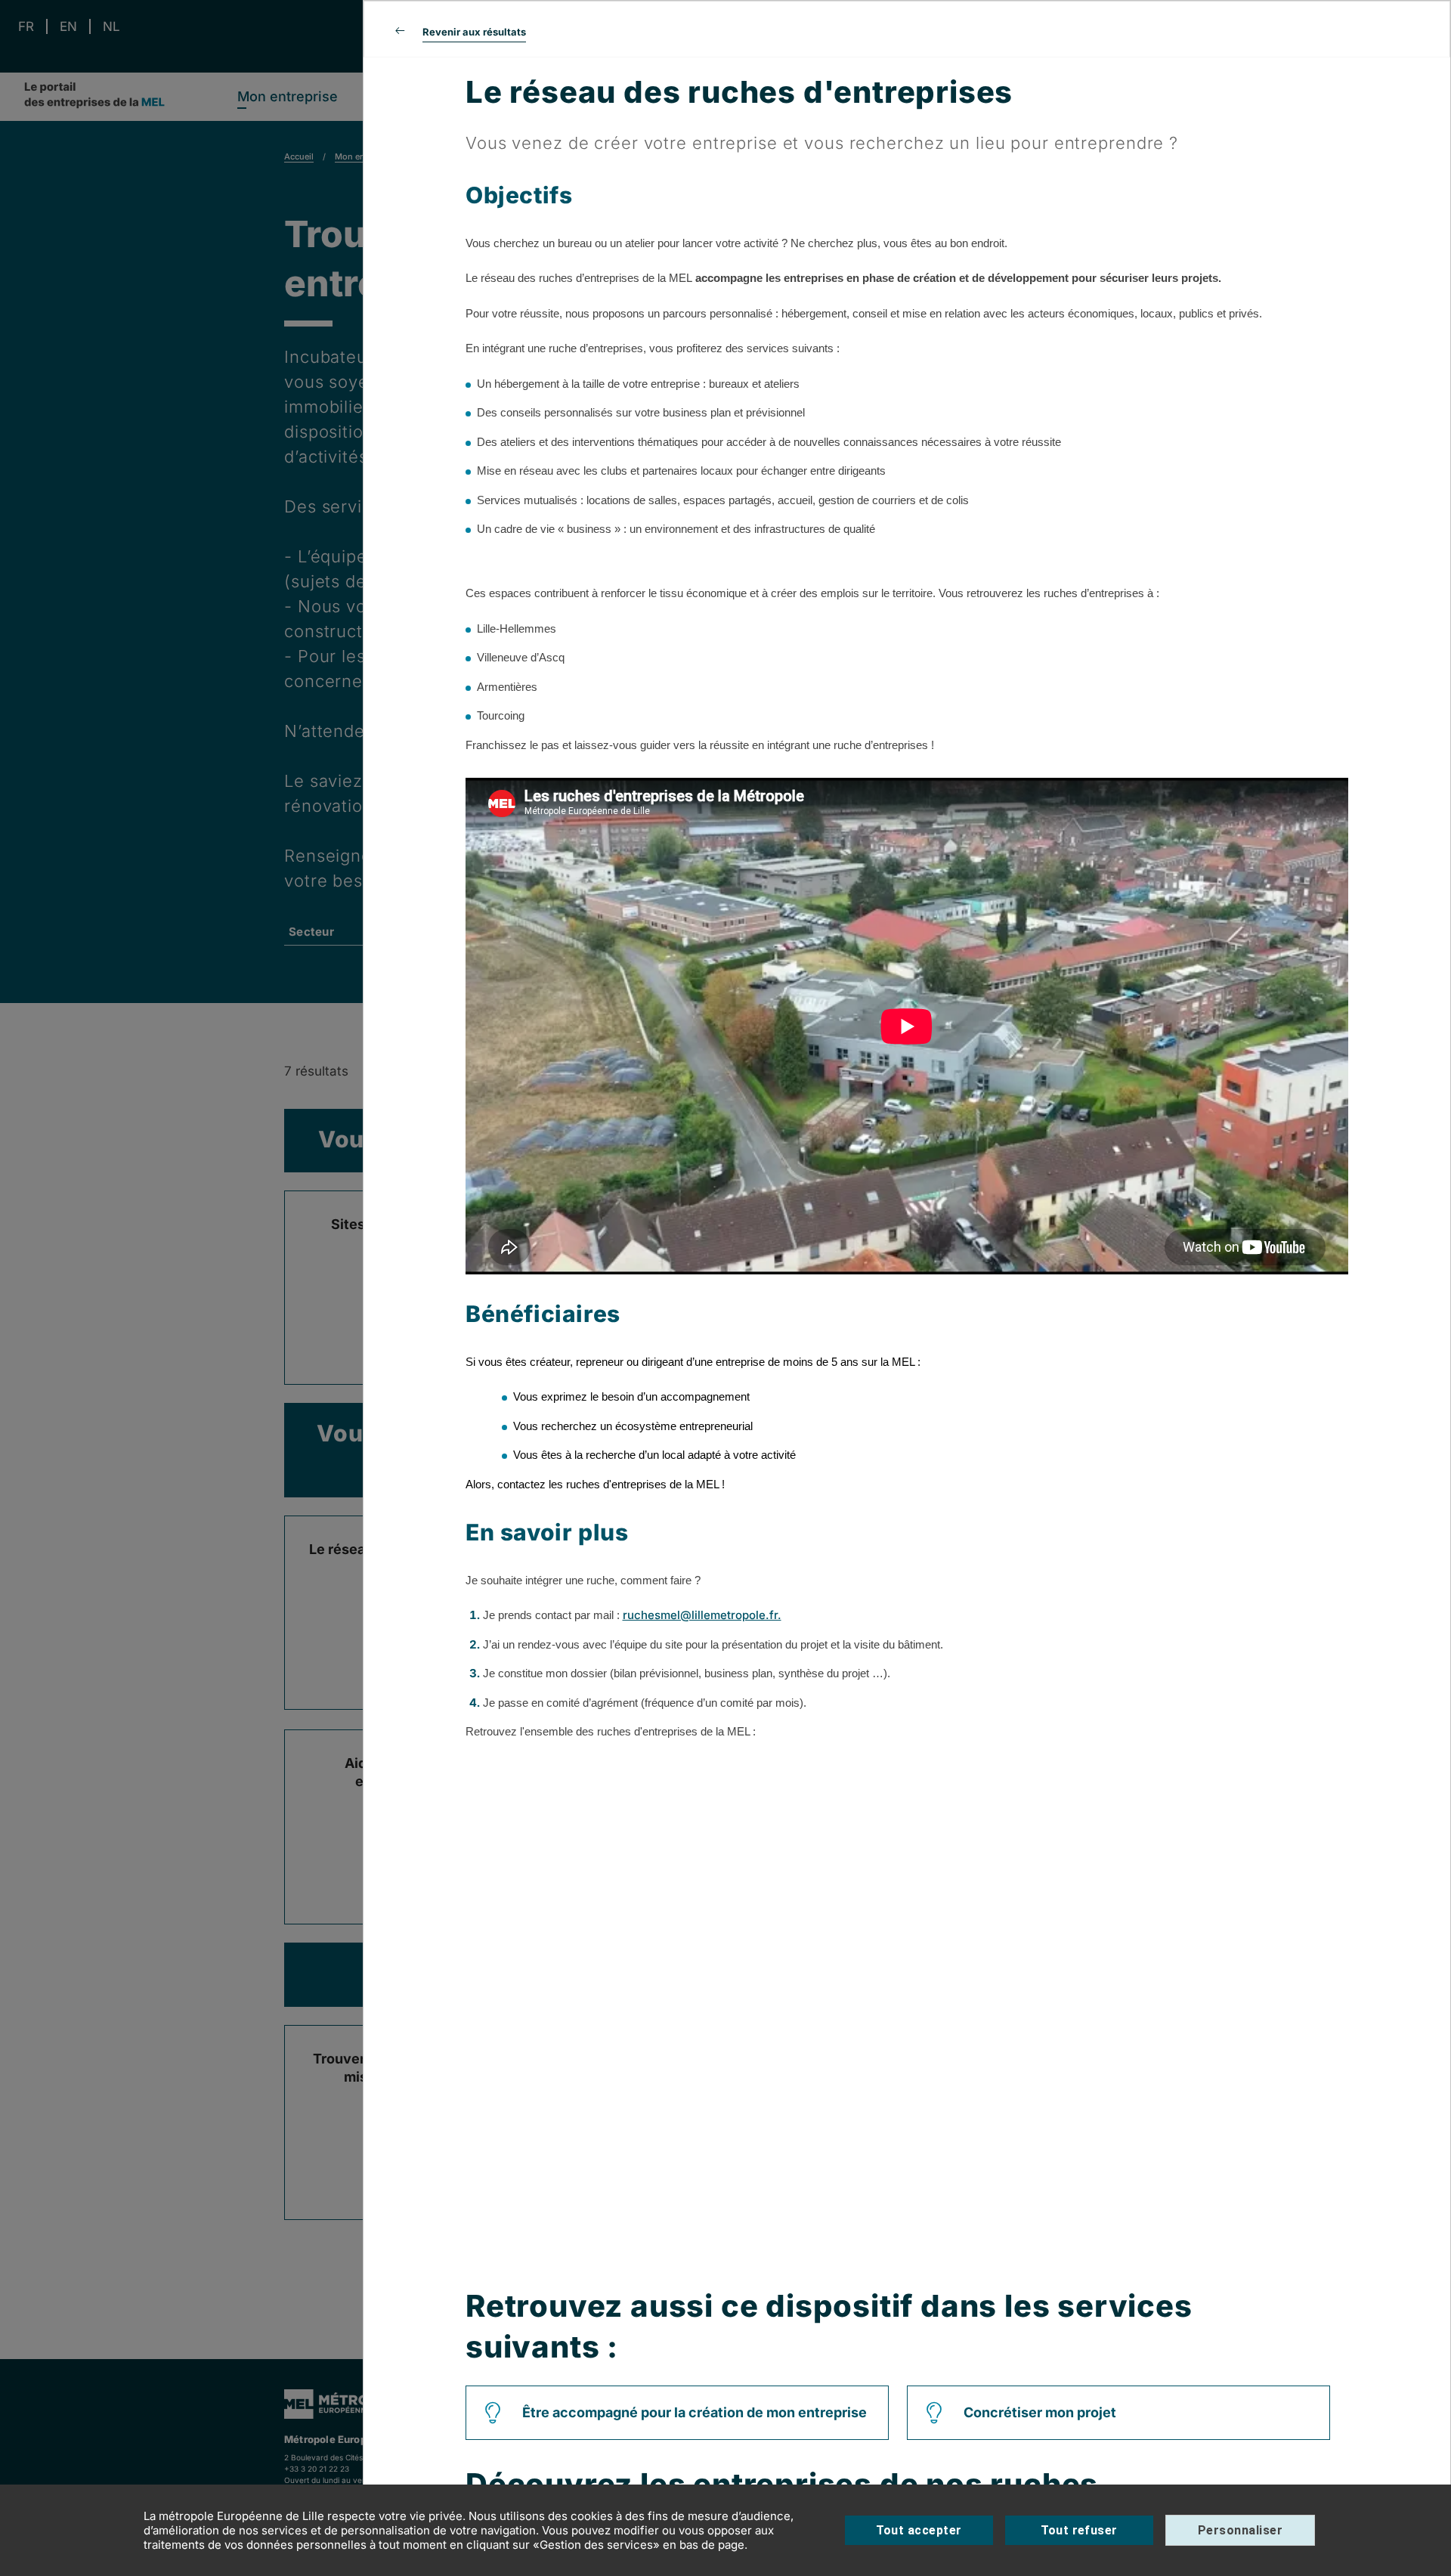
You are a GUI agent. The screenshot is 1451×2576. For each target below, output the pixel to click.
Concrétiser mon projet (1040, 2412)
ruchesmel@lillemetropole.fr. (702, 1615)
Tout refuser (1079, 2530)
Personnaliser (1240, 2530)
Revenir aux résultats (474, 32)
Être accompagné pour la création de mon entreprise (695, 2412)
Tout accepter (919, 2530)
